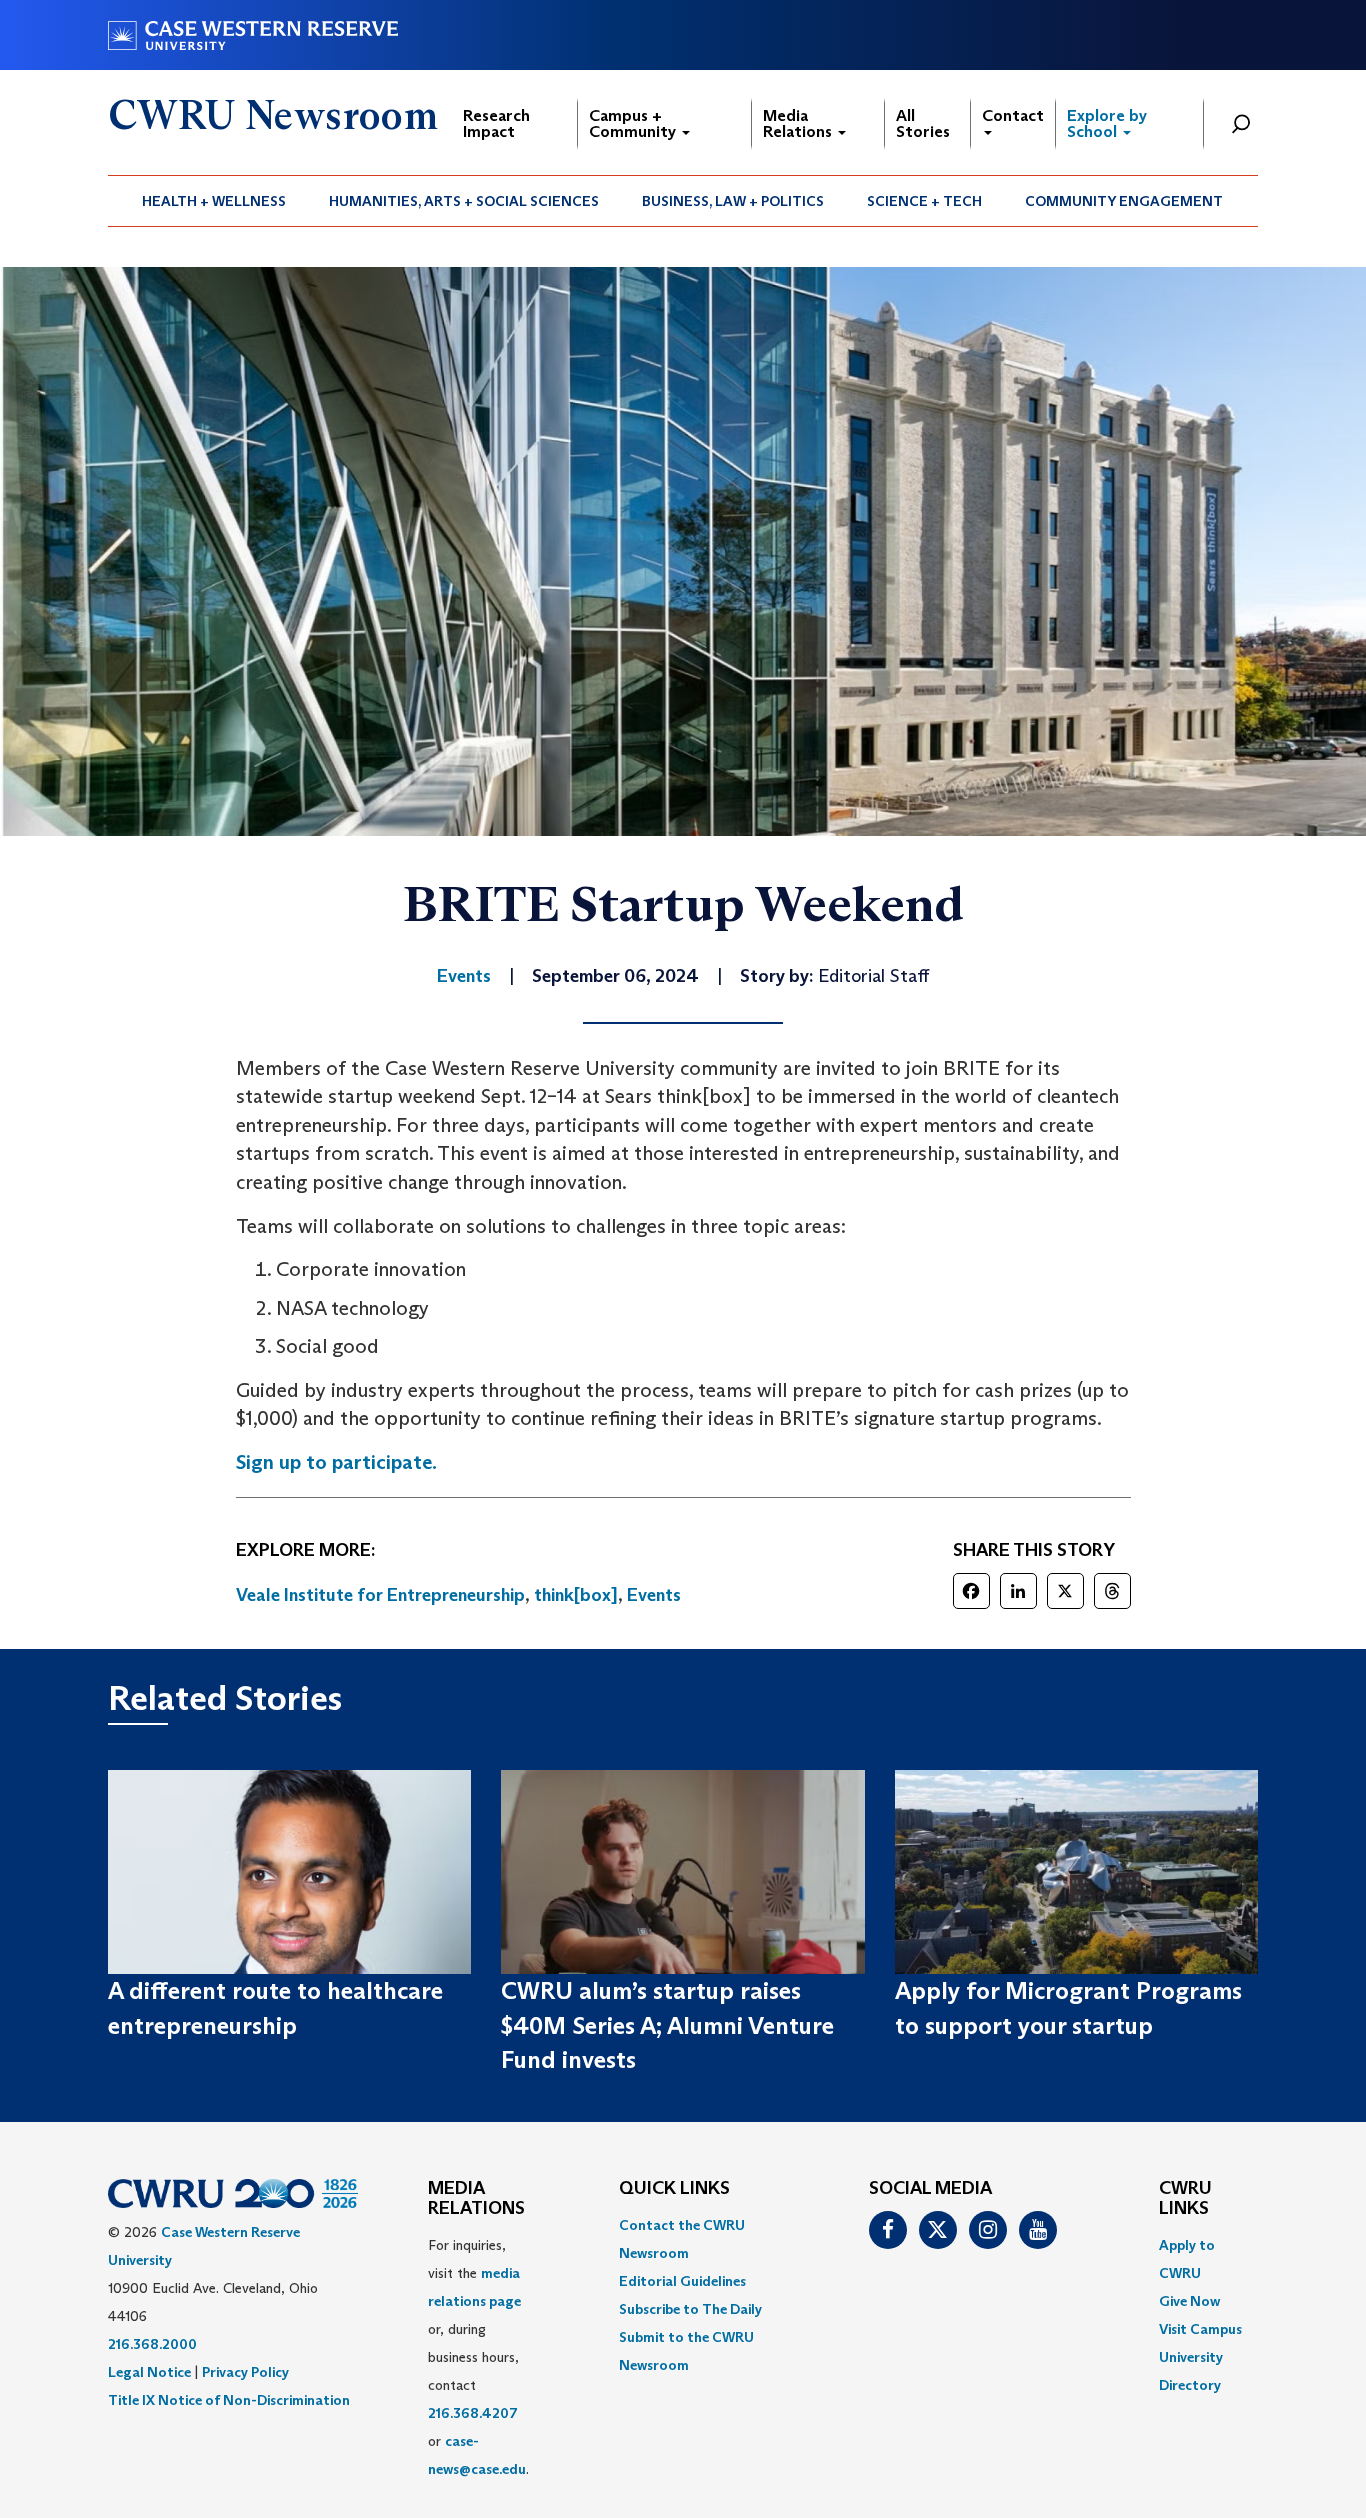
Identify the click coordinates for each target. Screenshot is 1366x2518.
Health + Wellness (214, 201)
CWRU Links (1185, 2199)
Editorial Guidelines (682, 2281)
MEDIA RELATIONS (476, 2199)
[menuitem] (214, 201)
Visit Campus (1200, 2329)
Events (654, 1595)
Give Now (1189, 2301)
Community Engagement (1124, 201)
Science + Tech (924, 201)
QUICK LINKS (674, 2189)
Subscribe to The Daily (690, 2309)
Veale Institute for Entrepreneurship (380, 1595)
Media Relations (799, 123)
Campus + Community (634, 123)
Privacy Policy (245, 2372)
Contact (1013, 115)
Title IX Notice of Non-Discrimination (229, 2400)
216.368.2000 (152, 2344)
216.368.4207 (473, 2413)
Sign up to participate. (336, 1462)
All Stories (923, 123)
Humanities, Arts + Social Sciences (464, 201)
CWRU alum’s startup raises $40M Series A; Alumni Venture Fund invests (667, 2025)
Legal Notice (149, 2372)
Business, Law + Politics (733, 201)
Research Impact (496, 123)
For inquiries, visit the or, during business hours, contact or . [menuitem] (478, 2357)
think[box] (576, 1595)
